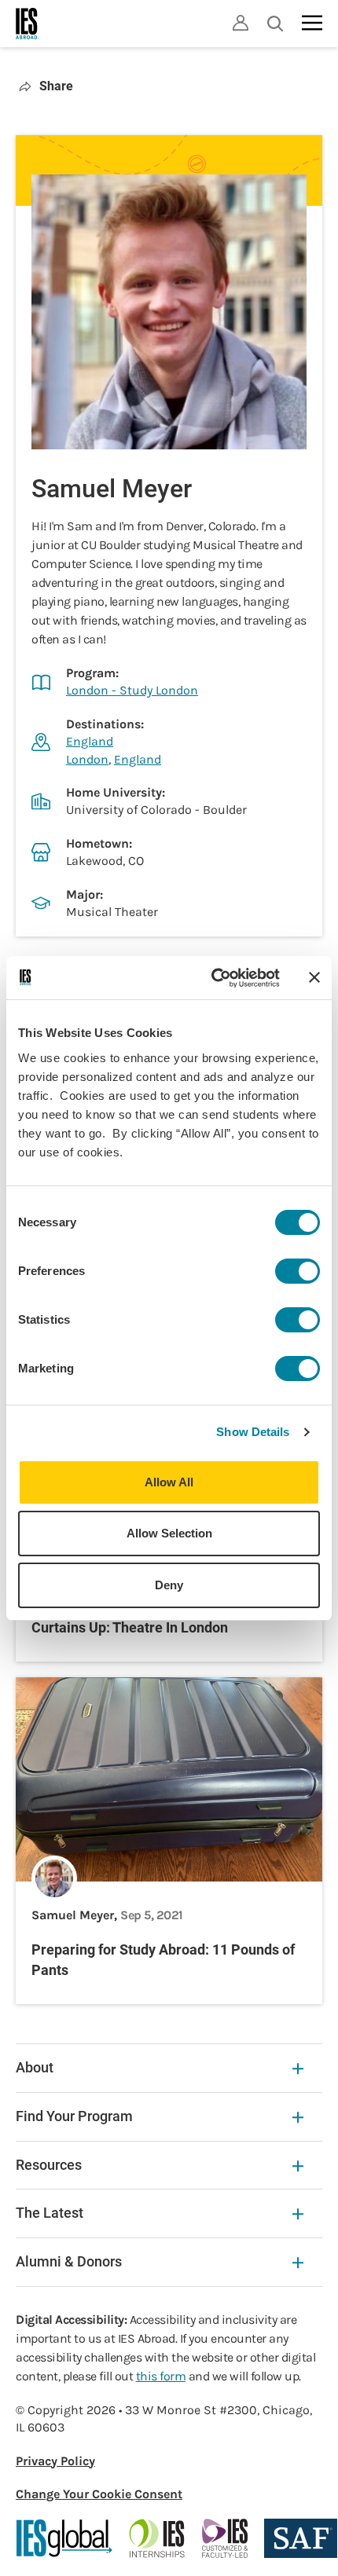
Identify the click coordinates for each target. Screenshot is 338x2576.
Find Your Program (74, 2116)
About (35, 2067)
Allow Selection (169, 1533)
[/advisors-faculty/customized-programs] (225, 2538)
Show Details (253, 1432)
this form (161, 2376)
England (90, 741)
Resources (49, 2165)
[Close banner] (314, 977)
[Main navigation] (312, 23)
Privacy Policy (55, 2461)
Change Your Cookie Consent (99, 2494)
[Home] (28, 24)
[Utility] (241, 23)
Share (56, 86)
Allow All (169, 1482)
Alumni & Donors (69, 2261)
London (87, 759)
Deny (169, 1585)
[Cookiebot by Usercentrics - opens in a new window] (213, 978)
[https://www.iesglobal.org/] (64, 2538)
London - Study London (132, 690)
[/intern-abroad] (158, 2538)
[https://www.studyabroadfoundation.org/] (301, 2538)
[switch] (298, 1271)
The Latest (50, 2213)
